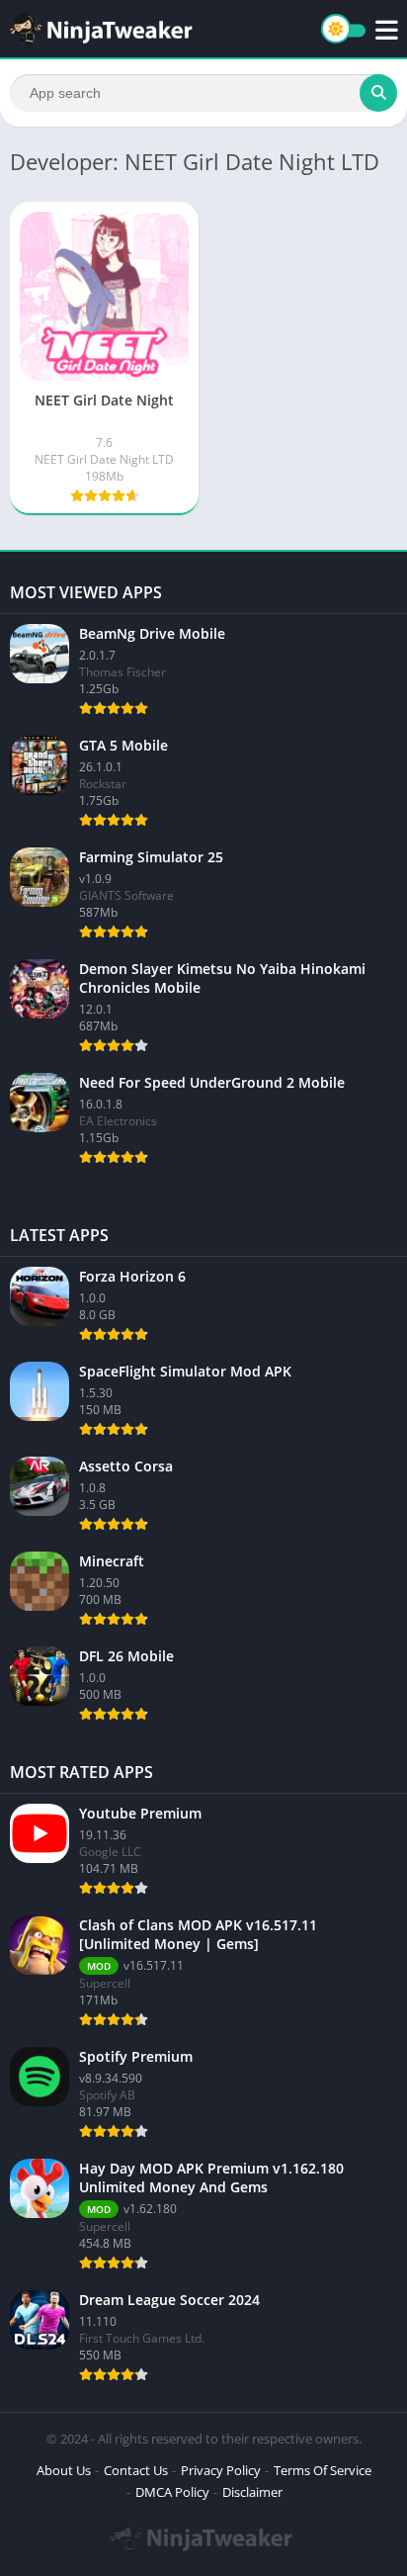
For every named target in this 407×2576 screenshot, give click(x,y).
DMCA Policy (172, 2492)
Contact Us (136, 2470)
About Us (64, 2470)
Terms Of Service (323, 2470)
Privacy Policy (221, 2470)
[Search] (378, 93)
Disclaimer (252, 2492)
